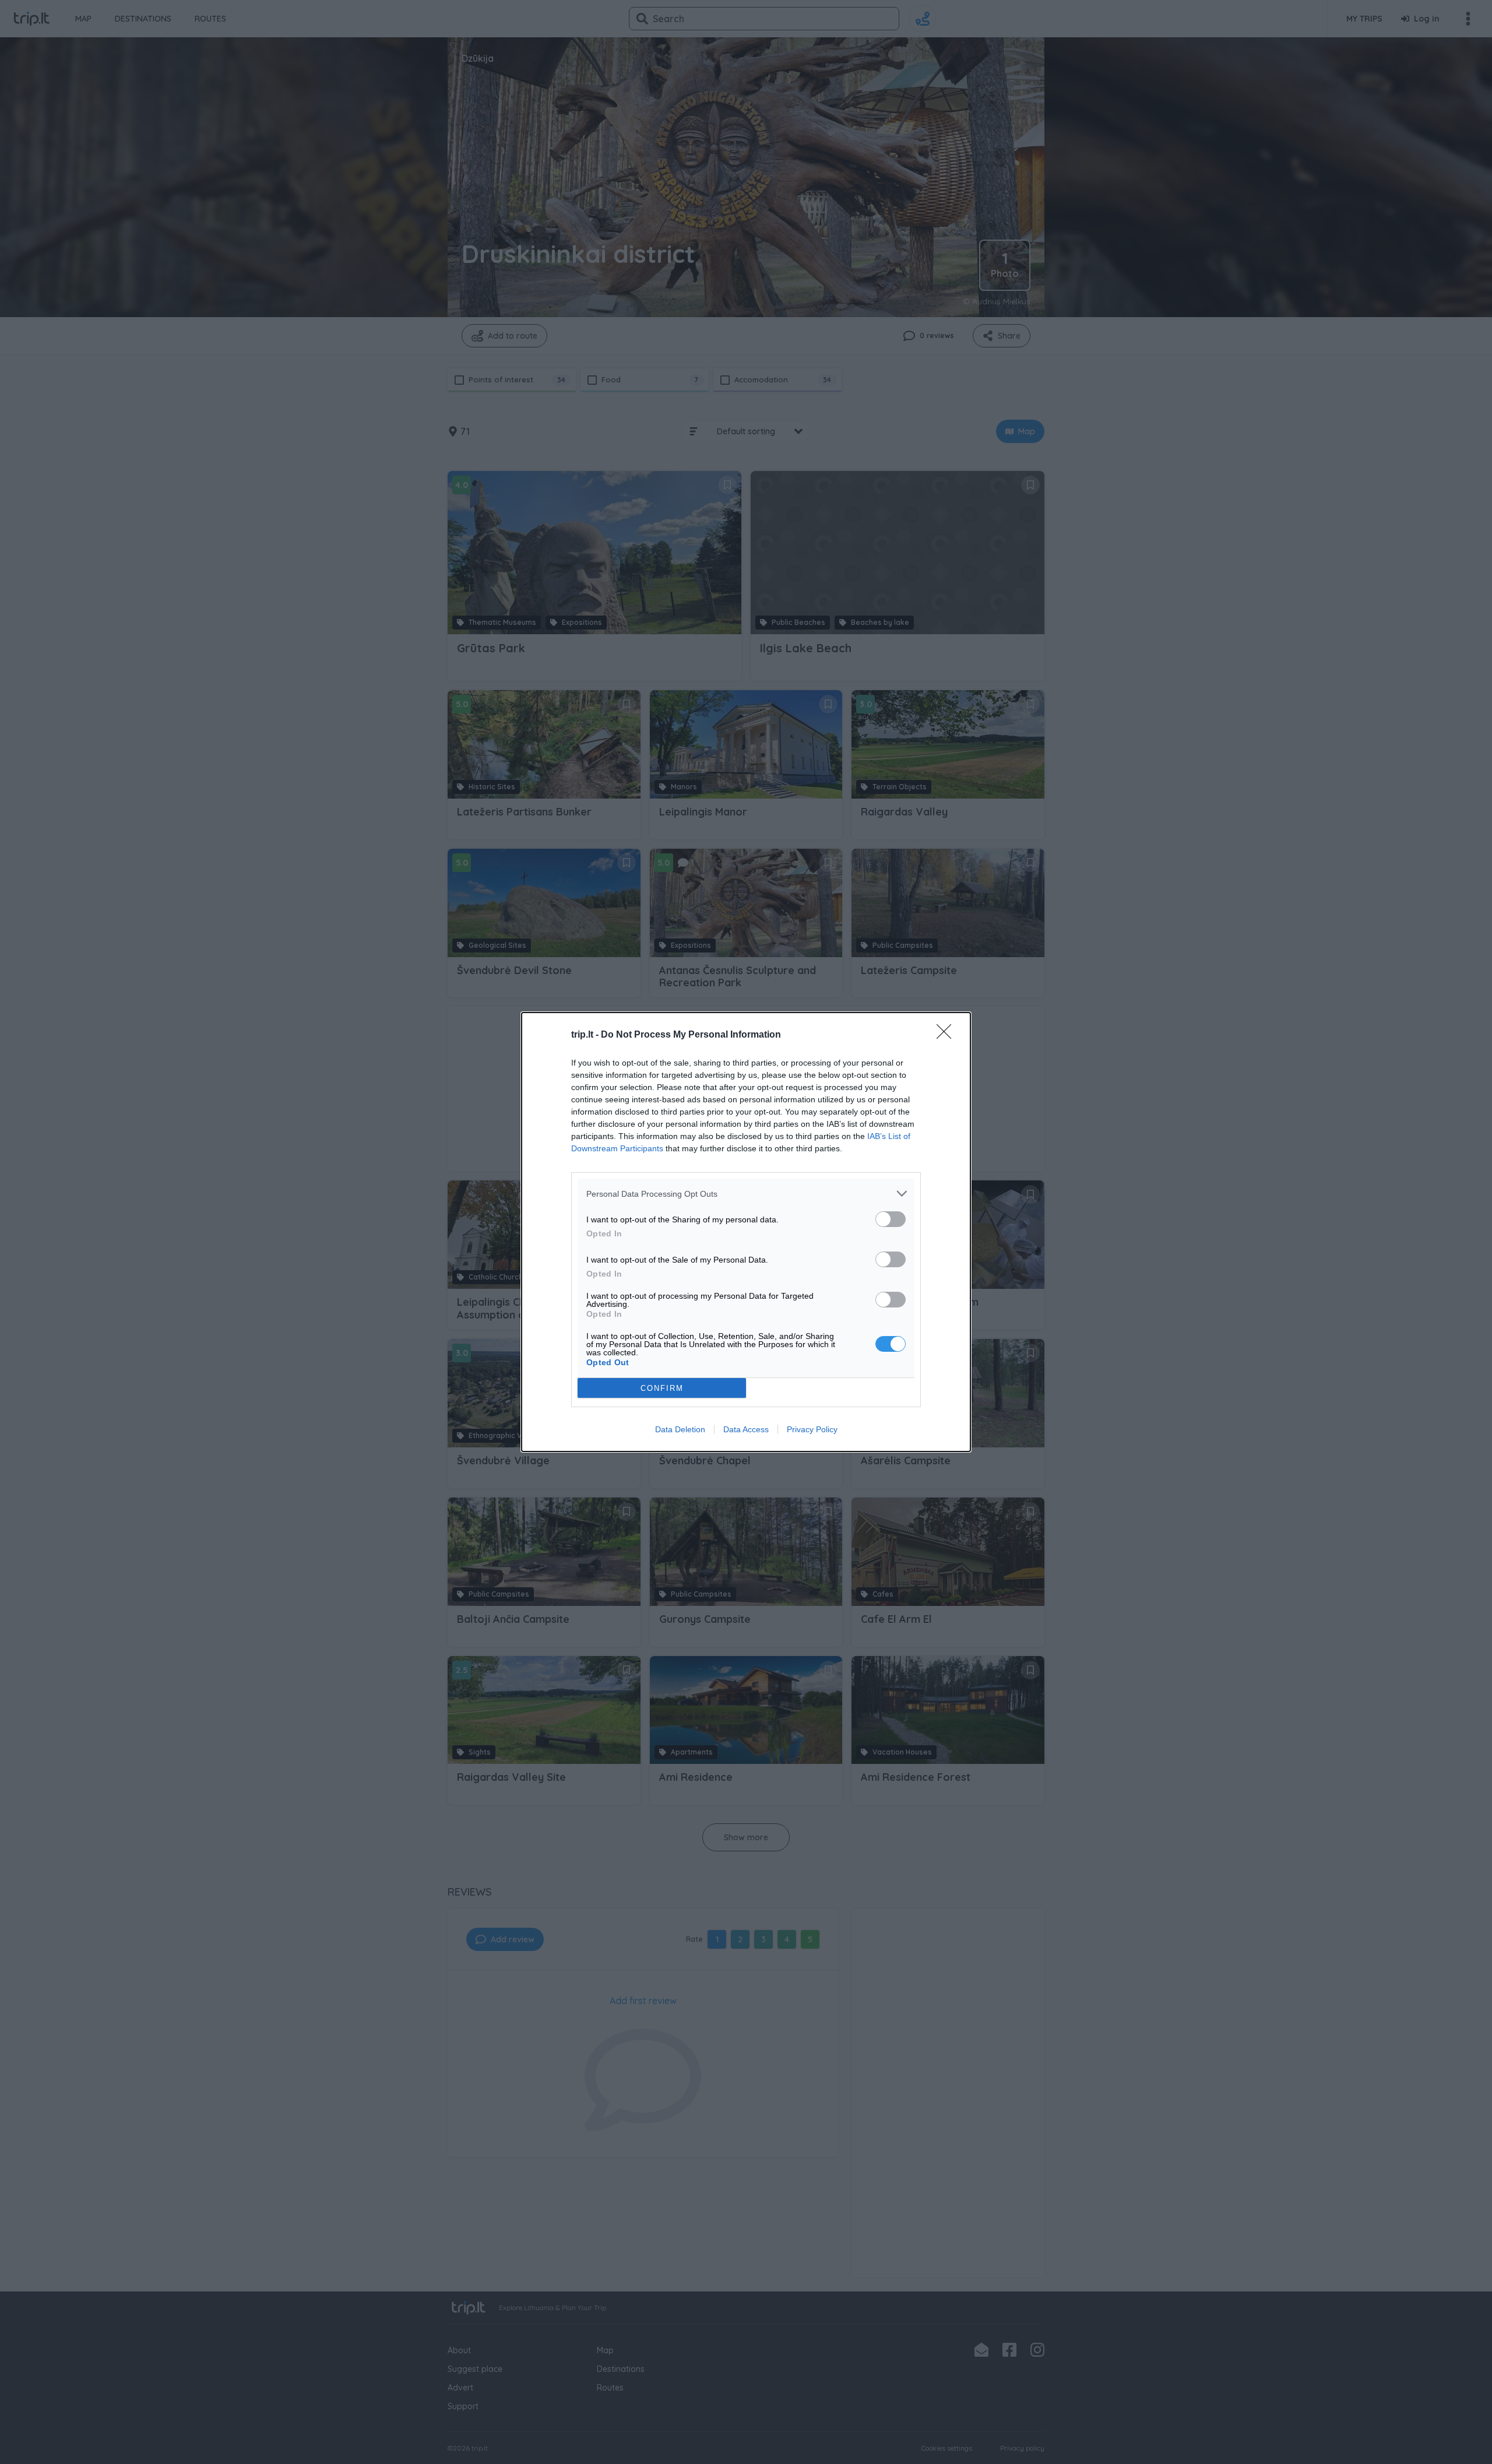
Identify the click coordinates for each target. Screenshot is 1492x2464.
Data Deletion (680, 1429)
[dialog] (746, 1232)
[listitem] (746, 1194)
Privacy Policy (812, 1429)
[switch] (891, 1219)
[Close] (948, 1035)
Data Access (746, 1429)
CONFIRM (662, 1388)
